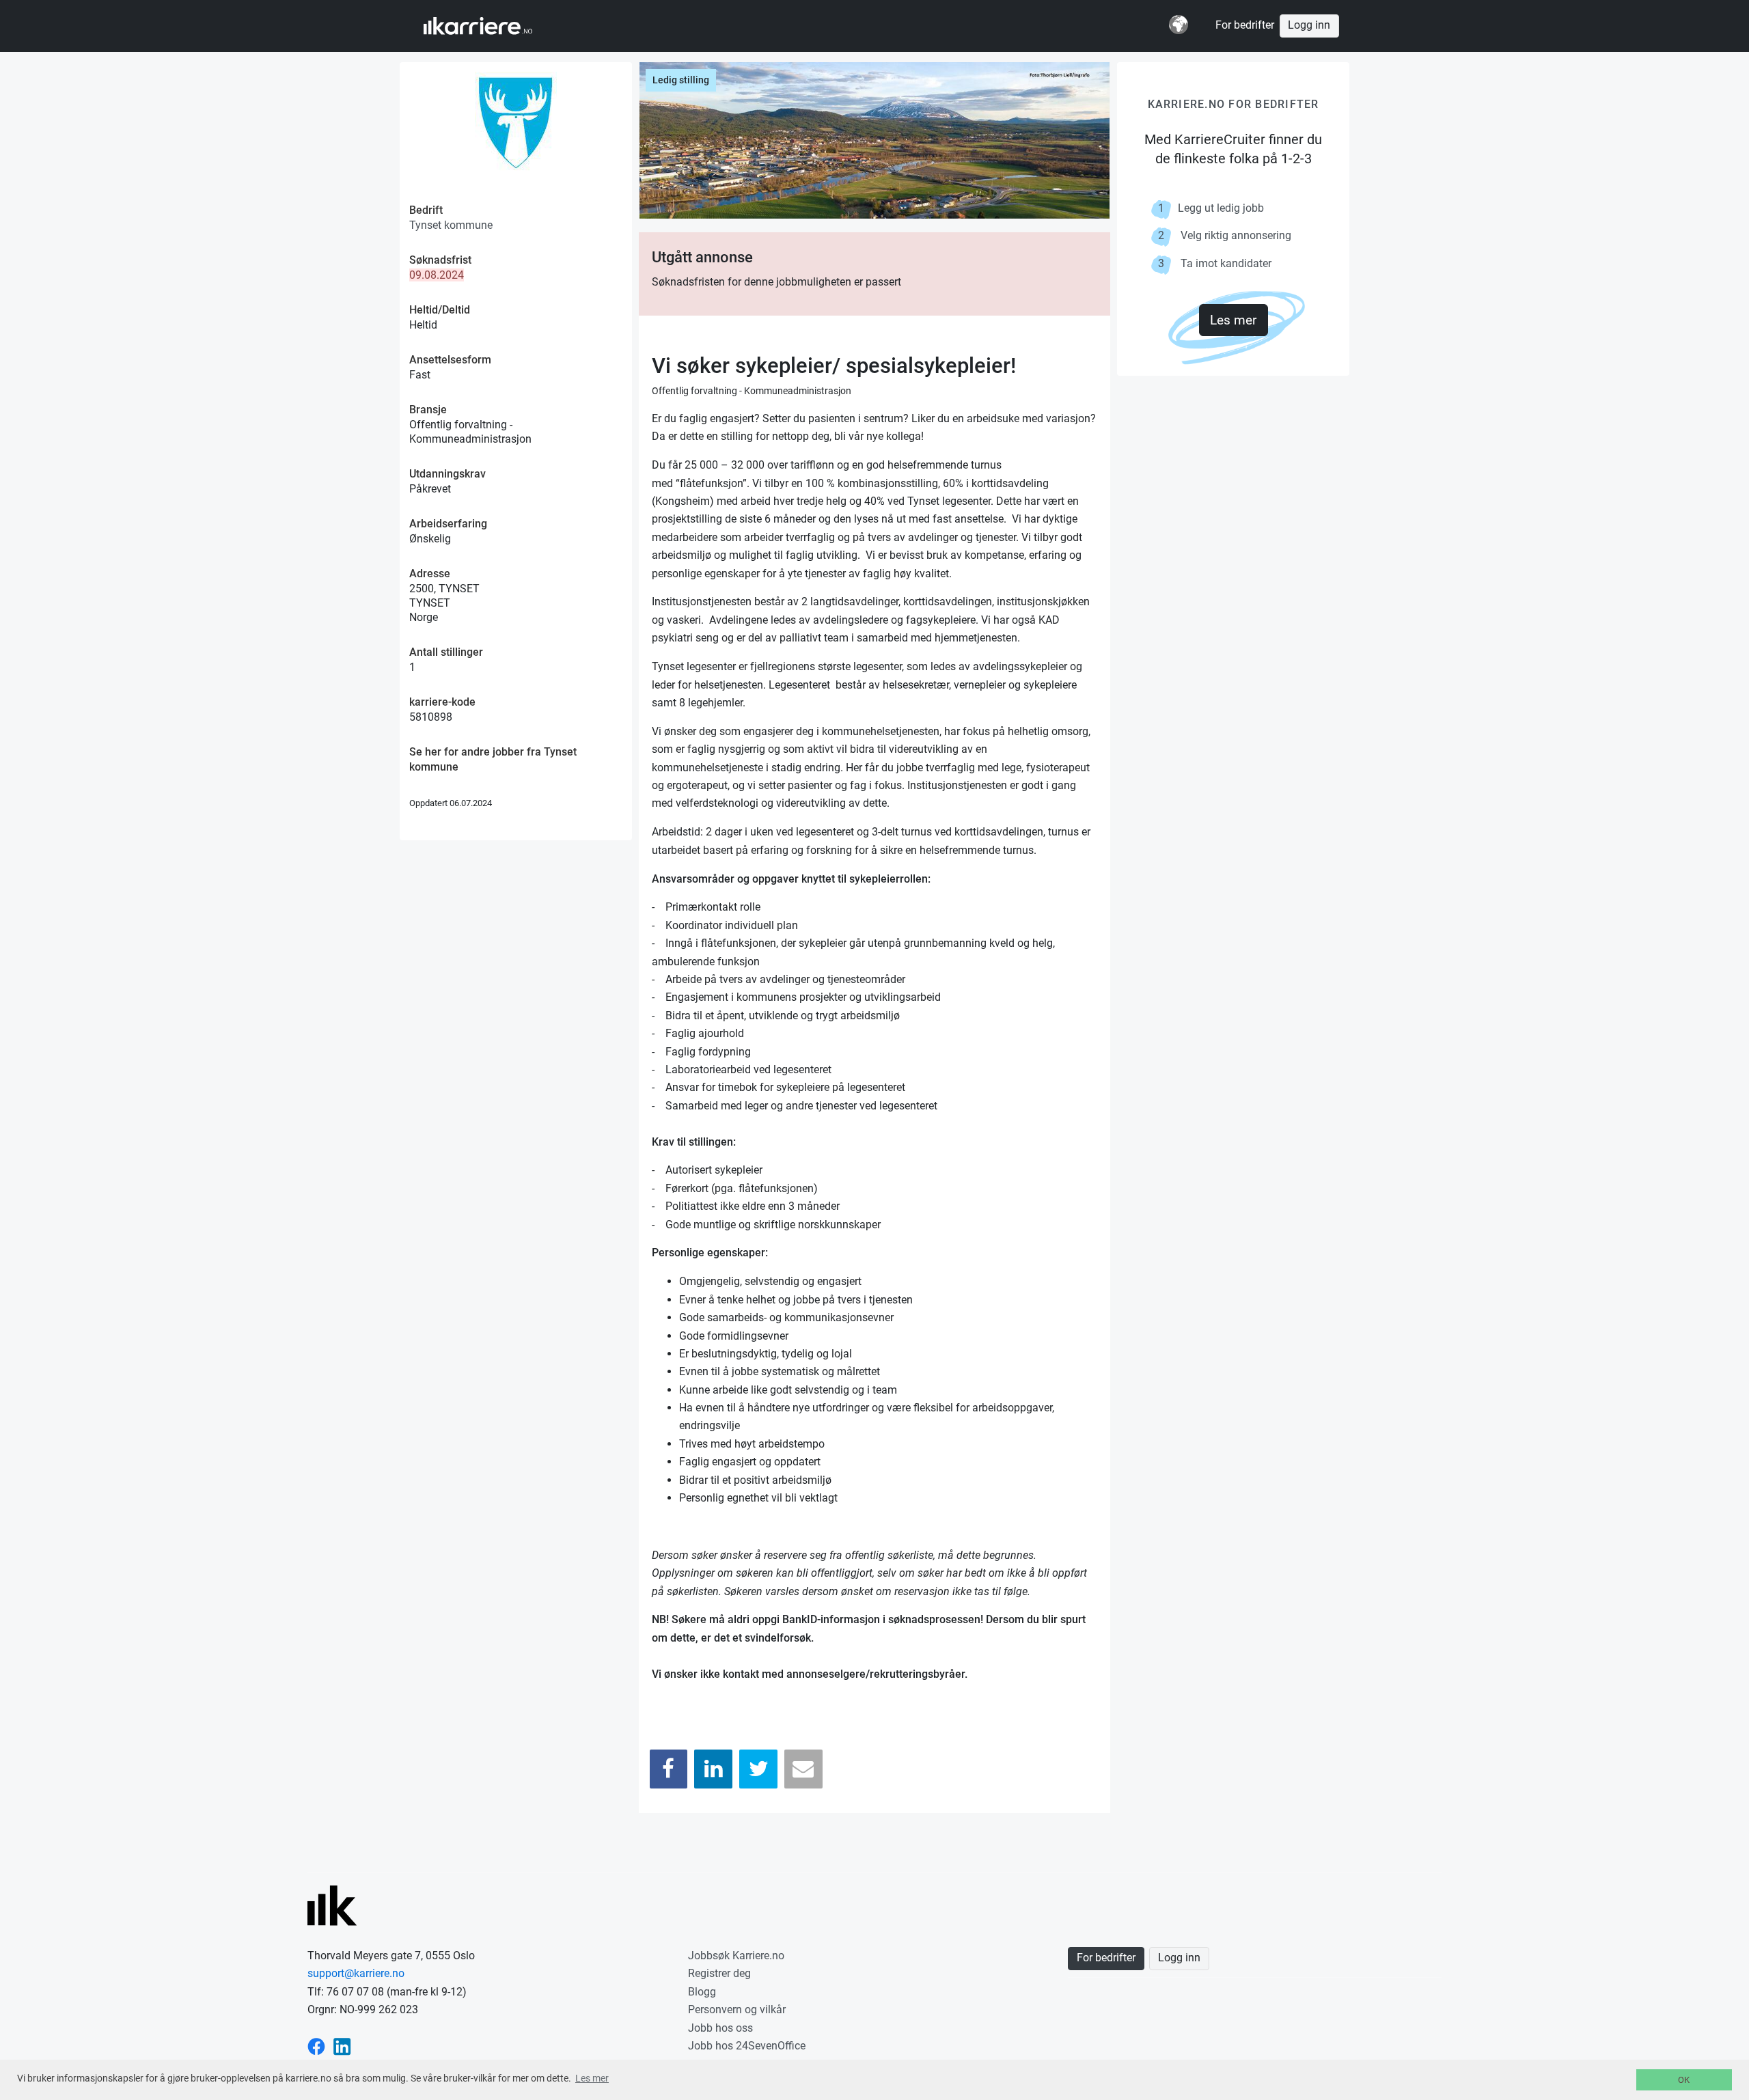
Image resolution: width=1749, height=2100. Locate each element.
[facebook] (316, 2046)
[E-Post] (803, 1769)
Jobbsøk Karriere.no (736, 1956)
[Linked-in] (342, 2046)
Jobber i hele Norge (491, 26)
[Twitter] (758, 1769)
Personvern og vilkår (737, 2009)
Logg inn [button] (1309, 25)
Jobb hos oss (720, 2028)
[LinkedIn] (713, 1769)
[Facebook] (669, 1769)
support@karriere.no (356, 1973)
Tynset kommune (451, 225)
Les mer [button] (592, 2078)
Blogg (702, 1992)
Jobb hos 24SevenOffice (747, 2046)
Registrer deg (719, 1973)
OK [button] (1684, 2080)
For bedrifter (1245, 25)
